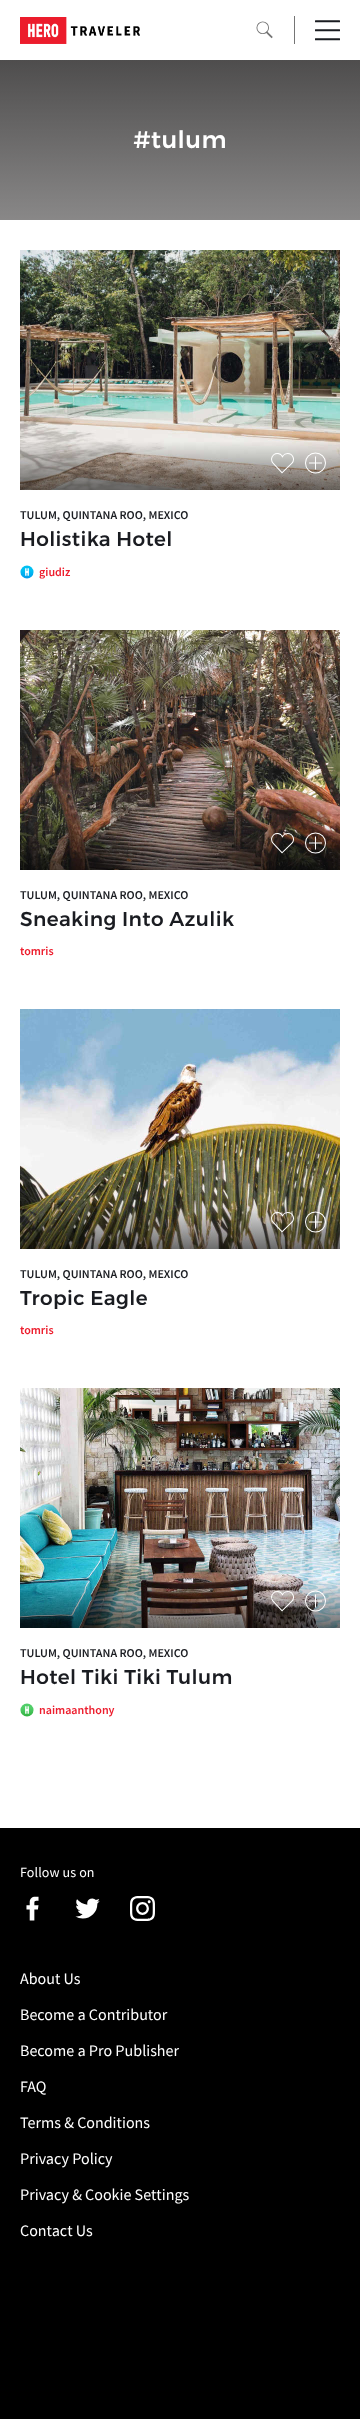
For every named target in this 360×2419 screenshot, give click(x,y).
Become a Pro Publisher (99, 2051)
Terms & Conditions (85, 2123)
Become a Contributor (93, 2015)
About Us (50, 1979)
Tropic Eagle (84, 1299)
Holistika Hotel (96, 540)
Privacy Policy (66, 2159)
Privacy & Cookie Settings (104, 2195)
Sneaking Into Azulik (127, 920)
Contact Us (56, 2231)
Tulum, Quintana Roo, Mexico (104, 515)
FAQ (33, 2087)
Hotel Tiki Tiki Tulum (126, 1678)
